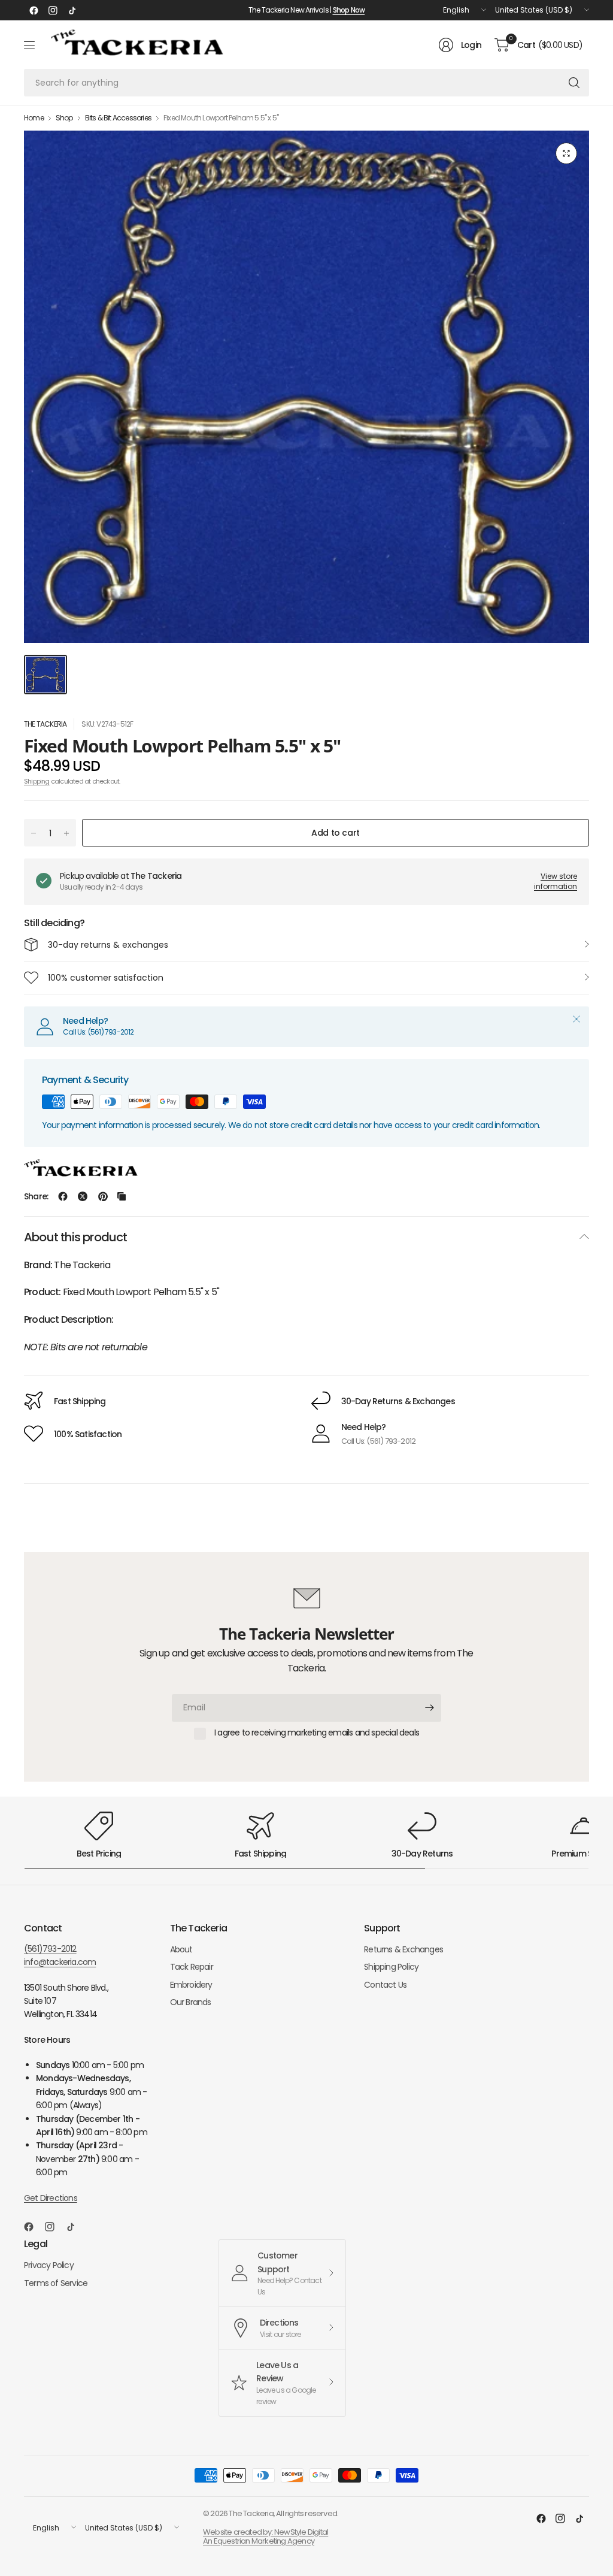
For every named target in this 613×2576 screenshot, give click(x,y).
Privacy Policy (49, 2265)
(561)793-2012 (50, 1949)
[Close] (576, 1019)
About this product (76, 1237)
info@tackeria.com (60, 1962)
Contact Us (385, 1985)
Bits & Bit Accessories (118, 118)
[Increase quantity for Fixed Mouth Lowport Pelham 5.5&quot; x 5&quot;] (66, 833)
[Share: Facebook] (63, 1196)
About (181, 1949)
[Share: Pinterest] (103, 1196)
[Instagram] (53, 10)
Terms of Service (56, 2283)
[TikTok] (72, 10)
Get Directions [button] (51, 2198)
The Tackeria (45, 724)
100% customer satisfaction (106, 978)
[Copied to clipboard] (122, 1196)
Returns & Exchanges (403, 1949)
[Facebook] (34, 10)
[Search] (574, 83)
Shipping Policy (391, 1967)
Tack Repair (192, 1967)
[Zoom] (566, 153)
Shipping (37, 781)
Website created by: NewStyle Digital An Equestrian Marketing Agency (265, 2537)
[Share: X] (83, 1196)
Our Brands (191, 2002)
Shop (64, 118)
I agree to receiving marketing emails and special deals (317, 1733)
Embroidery (191, 1985)
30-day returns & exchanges (108, 945)
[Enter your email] (429, 1708)
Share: (36, 1196)
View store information (556, 881)
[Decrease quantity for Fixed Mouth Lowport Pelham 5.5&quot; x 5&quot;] (34, 833)
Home (34, 118)
